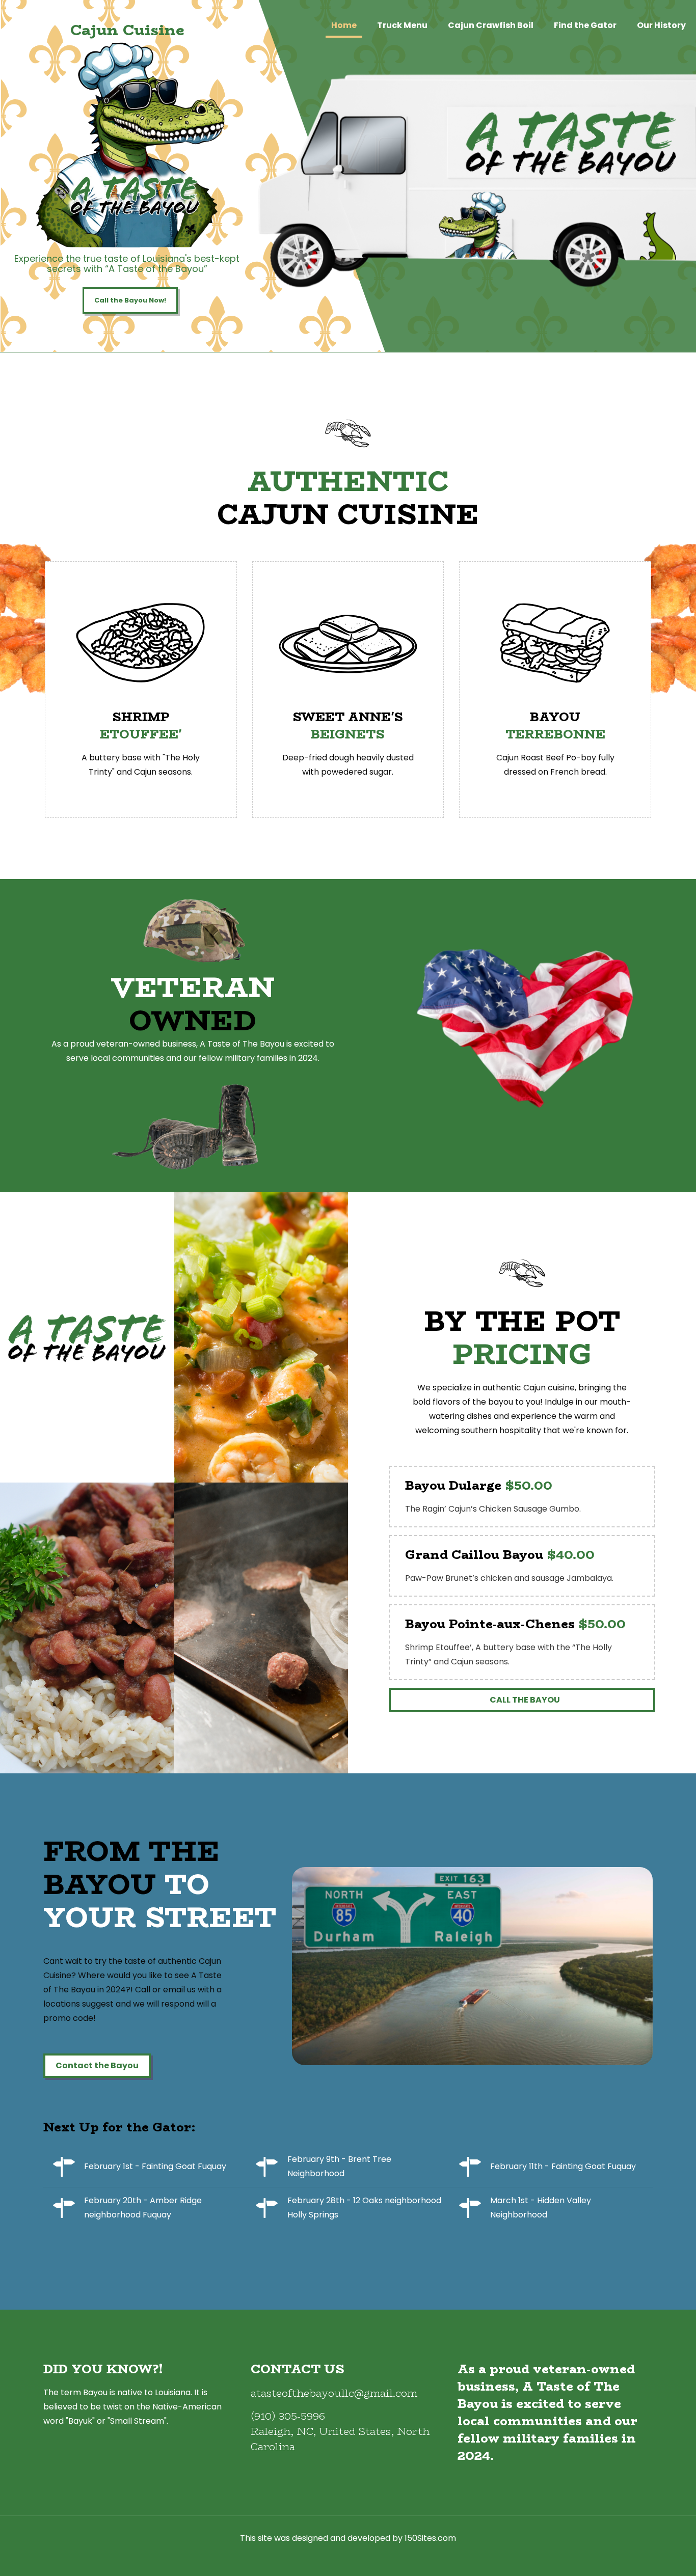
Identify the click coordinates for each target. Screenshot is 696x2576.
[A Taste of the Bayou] (51, 41)
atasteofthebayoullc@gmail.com (334, 2393)
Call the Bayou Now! (130, 300)
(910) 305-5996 (288, 2416)
